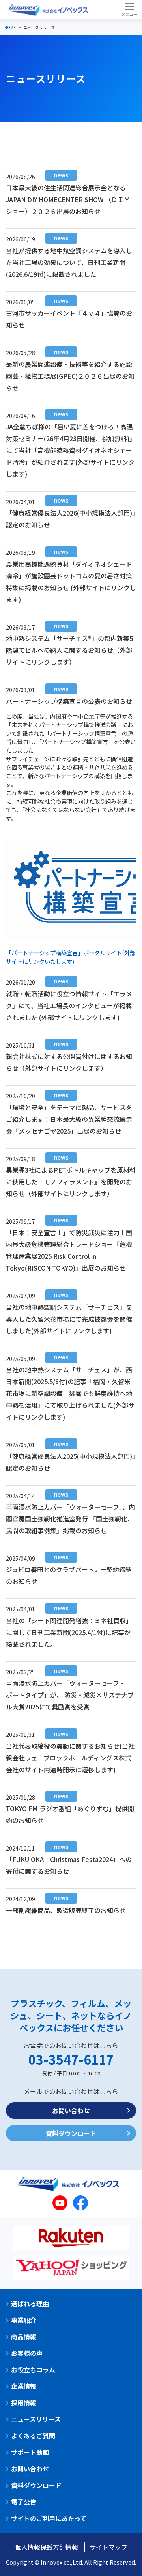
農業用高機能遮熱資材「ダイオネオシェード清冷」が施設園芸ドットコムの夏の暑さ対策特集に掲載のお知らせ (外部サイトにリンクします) (71, 581)
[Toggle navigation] (129, 9)
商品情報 (24, 2337)
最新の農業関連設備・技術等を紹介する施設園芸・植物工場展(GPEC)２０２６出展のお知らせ (70, 375)
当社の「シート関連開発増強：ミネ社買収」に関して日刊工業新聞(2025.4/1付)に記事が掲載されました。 (69, 1632)
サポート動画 (30, 2452)
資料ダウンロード (71, 2133)
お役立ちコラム (33, 2370)
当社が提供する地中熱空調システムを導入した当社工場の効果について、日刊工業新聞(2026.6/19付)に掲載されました (69, 262)
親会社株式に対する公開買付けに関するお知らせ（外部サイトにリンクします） (69, 1062)
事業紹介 (24, 2320)
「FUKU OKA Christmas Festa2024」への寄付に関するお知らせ (69, 1864)
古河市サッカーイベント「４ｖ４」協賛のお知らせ (69, 318)
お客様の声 (27, 2353)
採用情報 (24, 2403)
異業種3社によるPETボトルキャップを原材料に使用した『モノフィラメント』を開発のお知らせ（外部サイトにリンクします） (71, 1181)
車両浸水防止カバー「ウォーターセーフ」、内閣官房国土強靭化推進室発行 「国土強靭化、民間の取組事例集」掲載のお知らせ (70, 1518)
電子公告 (24, 2502)
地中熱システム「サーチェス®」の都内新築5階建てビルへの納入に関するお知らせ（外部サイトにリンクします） (69, 649)
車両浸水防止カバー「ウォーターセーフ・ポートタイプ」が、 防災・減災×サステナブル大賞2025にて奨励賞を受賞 (70, 1694)
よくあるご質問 (33, 2436)
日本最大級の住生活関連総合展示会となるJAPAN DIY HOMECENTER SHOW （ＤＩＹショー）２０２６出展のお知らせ (68, 199)
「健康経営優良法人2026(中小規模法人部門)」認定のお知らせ (71, 518)
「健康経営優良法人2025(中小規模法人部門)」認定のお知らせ (71, 1461)
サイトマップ (108, 2547)
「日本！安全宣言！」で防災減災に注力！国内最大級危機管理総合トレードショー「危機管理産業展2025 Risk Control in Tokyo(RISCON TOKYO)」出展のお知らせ (69, 1249)
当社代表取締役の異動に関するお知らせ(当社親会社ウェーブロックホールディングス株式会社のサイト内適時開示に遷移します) (70, 1757)
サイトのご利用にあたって (49, 2518)
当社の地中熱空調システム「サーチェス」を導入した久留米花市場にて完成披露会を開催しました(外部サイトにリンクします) (69, 1318)
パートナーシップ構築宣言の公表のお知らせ (69, 701)
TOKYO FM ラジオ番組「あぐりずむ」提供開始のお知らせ (70, 1814)
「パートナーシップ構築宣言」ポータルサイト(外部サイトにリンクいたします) (71, 957)
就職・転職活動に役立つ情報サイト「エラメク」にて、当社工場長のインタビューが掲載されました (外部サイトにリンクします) (69, 1005)
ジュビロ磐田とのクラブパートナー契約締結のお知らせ (69, 1575)
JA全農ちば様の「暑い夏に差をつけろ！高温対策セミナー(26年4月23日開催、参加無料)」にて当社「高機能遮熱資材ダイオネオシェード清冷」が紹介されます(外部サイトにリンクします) (71, 450)
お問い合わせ (71, 2110)
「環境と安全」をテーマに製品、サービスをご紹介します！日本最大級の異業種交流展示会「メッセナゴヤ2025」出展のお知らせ (69, 1119)
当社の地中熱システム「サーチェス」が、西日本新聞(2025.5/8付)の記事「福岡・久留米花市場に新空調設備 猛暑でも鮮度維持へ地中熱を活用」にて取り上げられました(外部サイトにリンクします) (70, 1393)
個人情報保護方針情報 (47, 2547)
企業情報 (24, 2386)
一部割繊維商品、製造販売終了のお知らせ (66, 1910)
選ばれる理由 (30, 2303)
